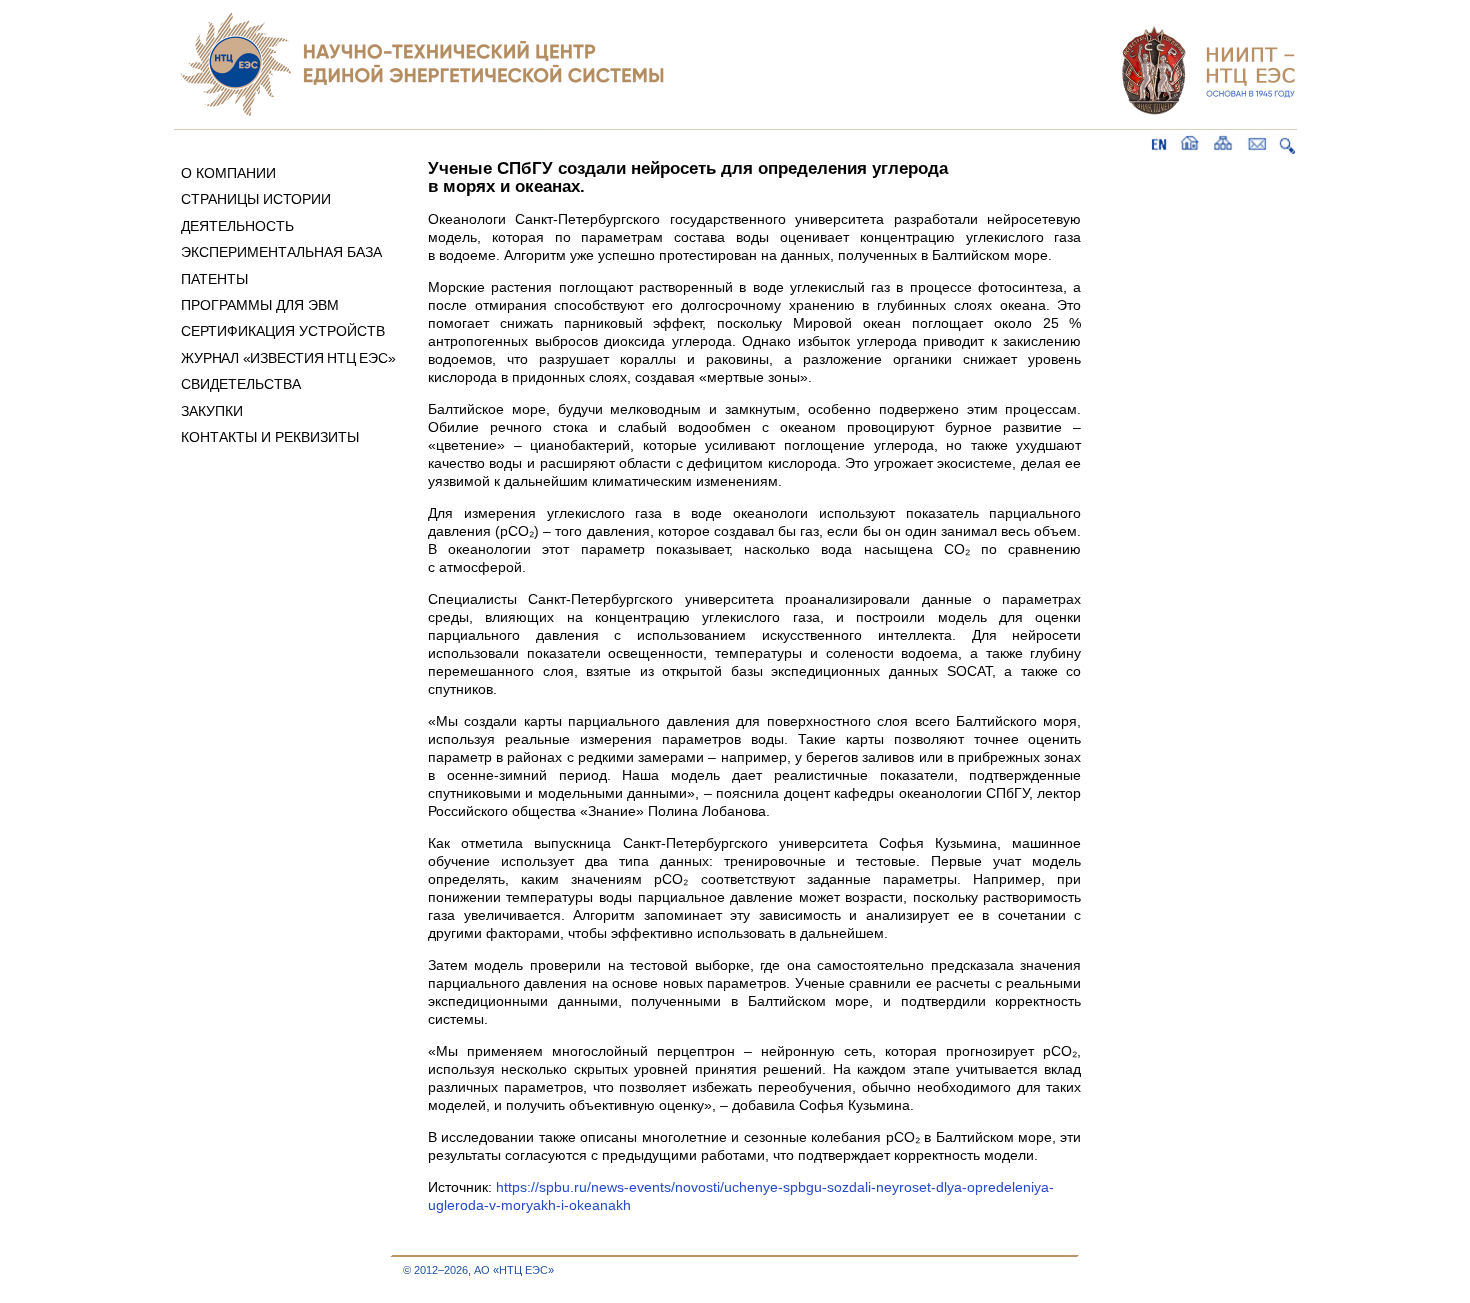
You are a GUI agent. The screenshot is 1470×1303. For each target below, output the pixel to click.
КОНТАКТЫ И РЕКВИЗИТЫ (270, 437)
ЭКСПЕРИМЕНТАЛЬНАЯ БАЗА (281, 252)
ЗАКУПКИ (212, 411)
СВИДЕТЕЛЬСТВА (241, 384)
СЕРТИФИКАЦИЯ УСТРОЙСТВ (283, 331)
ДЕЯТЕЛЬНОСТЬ (237, 226)
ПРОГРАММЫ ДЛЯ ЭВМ (260, 305)
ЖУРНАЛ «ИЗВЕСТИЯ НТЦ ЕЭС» (288, 358)
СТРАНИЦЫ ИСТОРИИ (256, 199)
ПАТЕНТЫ (214, 279)
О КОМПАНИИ (228, 173)
